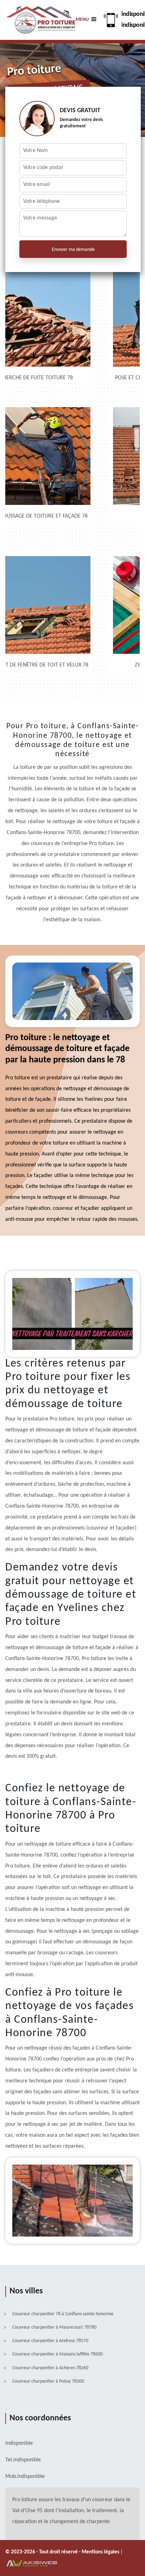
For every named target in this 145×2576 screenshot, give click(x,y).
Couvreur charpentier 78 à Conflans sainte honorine (63, 2314)
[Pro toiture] (40, 20)
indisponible (27, 2460)
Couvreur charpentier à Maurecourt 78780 (54, 2327)
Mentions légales (101, 2552)
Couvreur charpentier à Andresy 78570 (50, 2341)
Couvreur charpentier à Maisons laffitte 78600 (58, 2354)
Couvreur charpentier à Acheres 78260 (50, 2368)
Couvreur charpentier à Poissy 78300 (48, 2381)
